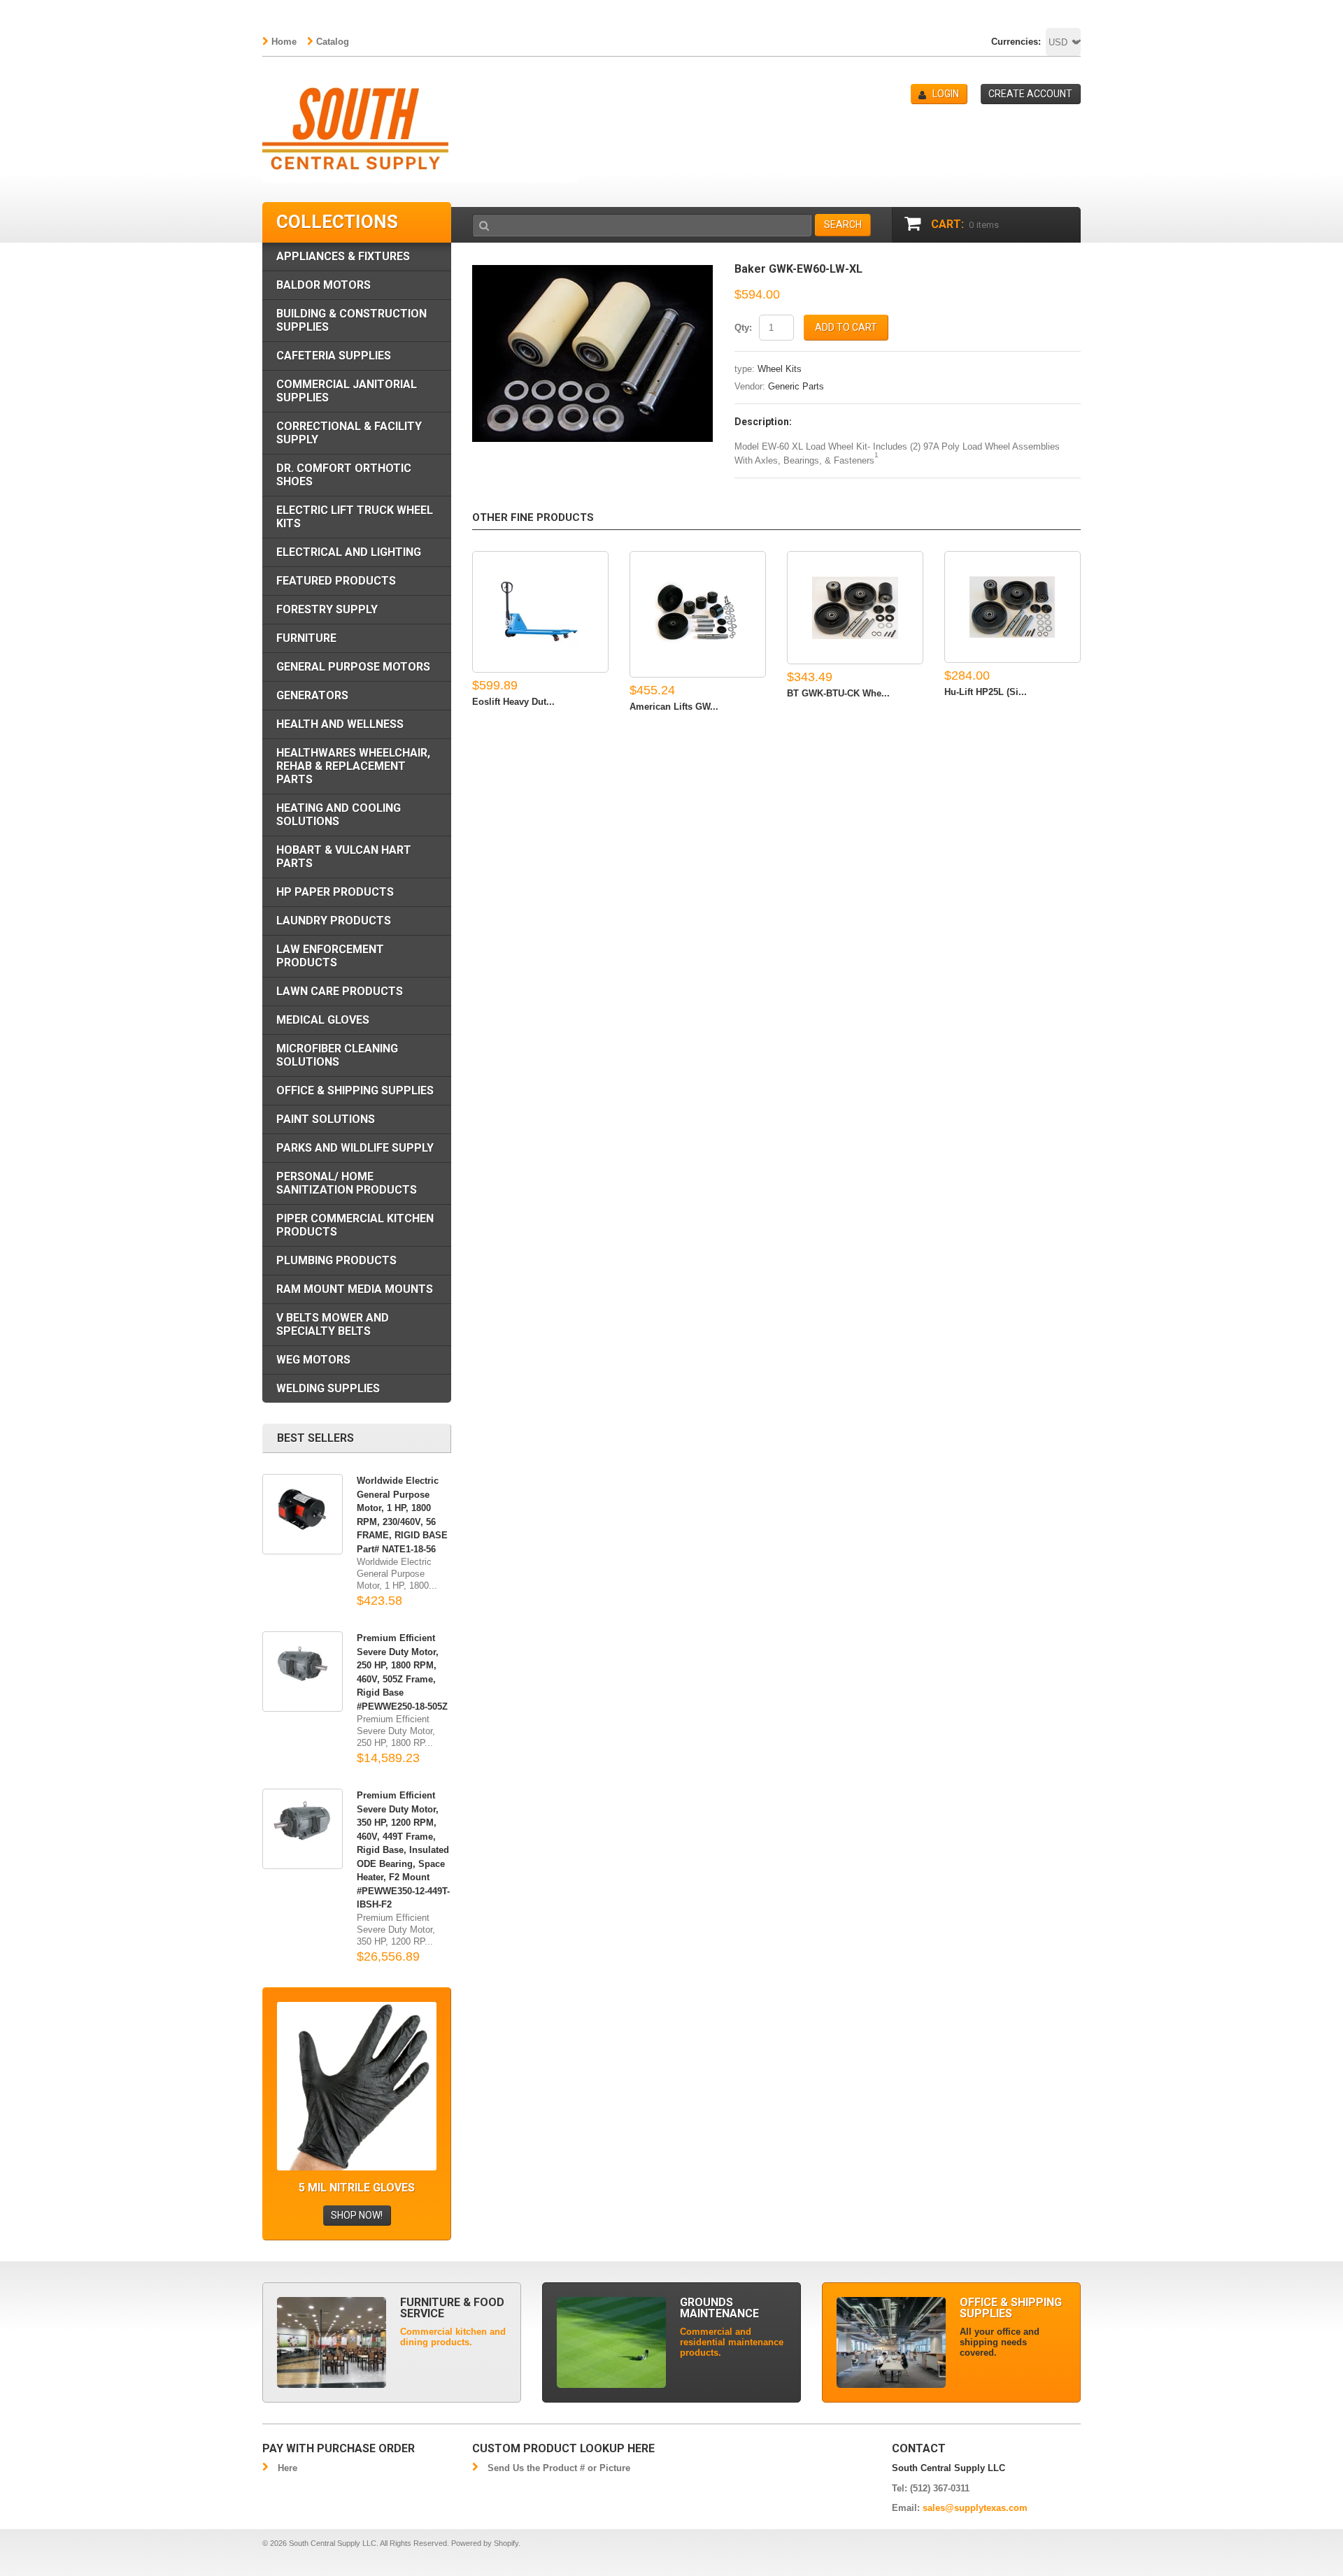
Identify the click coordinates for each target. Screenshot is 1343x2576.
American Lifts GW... (674, 707)
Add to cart (846, 327)
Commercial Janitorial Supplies (347, 391)
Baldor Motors (324, 285)
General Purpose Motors (353, 667)
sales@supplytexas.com (975, 2508)
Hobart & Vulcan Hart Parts (344, 857)
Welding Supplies (328, 1388)
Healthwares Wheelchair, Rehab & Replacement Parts (353, 766)
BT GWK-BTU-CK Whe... (838, 693)
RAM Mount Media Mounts (355, 1289)
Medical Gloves (323, 1020)
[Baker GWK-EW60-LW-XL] (593, 270)
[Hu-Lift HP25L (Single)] (1012, 607)
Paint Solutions (326, 1119)
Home (284, 42)
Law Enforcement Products (330, 956)
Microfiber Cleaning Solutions (337, 1055)
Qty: (743, 328)
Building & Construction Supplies (351, 320)
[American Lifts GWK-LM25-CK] (698, 614)
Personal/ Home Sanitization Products (347, 1183)
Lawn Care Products (340, 991)
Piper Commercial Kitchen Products (355, 1225)
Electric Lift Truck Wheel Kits (355, 517)
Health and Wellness (340, 724)
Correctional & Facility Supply (349, 433)
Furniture (306, 638)
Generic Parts (796, 386)
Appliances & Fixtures (343, 256)
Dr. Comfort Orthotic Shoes (344, 475)
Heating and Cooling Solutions (339, 815)
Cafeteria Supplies (334, 356)
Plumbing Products (336, 1260)
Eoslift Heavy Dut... (513, 702)
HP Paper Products (335, 892)
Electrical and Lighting (349, 552)
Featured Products (336, 581)
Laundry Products (334, 921)
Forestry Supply (327, 609)
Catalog (333, 42)
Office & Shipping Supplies (355, 1090)
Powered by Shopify (485, 2543)
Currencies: (1016, 42)
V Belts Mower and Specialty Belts (333, 1324)
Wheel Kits (780, 369)
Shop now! (357, 2215)
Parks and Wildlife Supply (355, 1148)
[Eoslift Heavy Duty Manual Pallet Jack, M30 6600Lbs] (540, 612)
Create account (1030, 94)
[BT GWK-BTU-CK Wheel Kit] (855, 608)
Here (287, 2468)
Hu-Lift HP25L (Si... (986, 692)
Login (946, 94)
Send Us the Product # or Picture (559, 2468)
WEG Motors (313, 1360)
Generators (312, 695)
